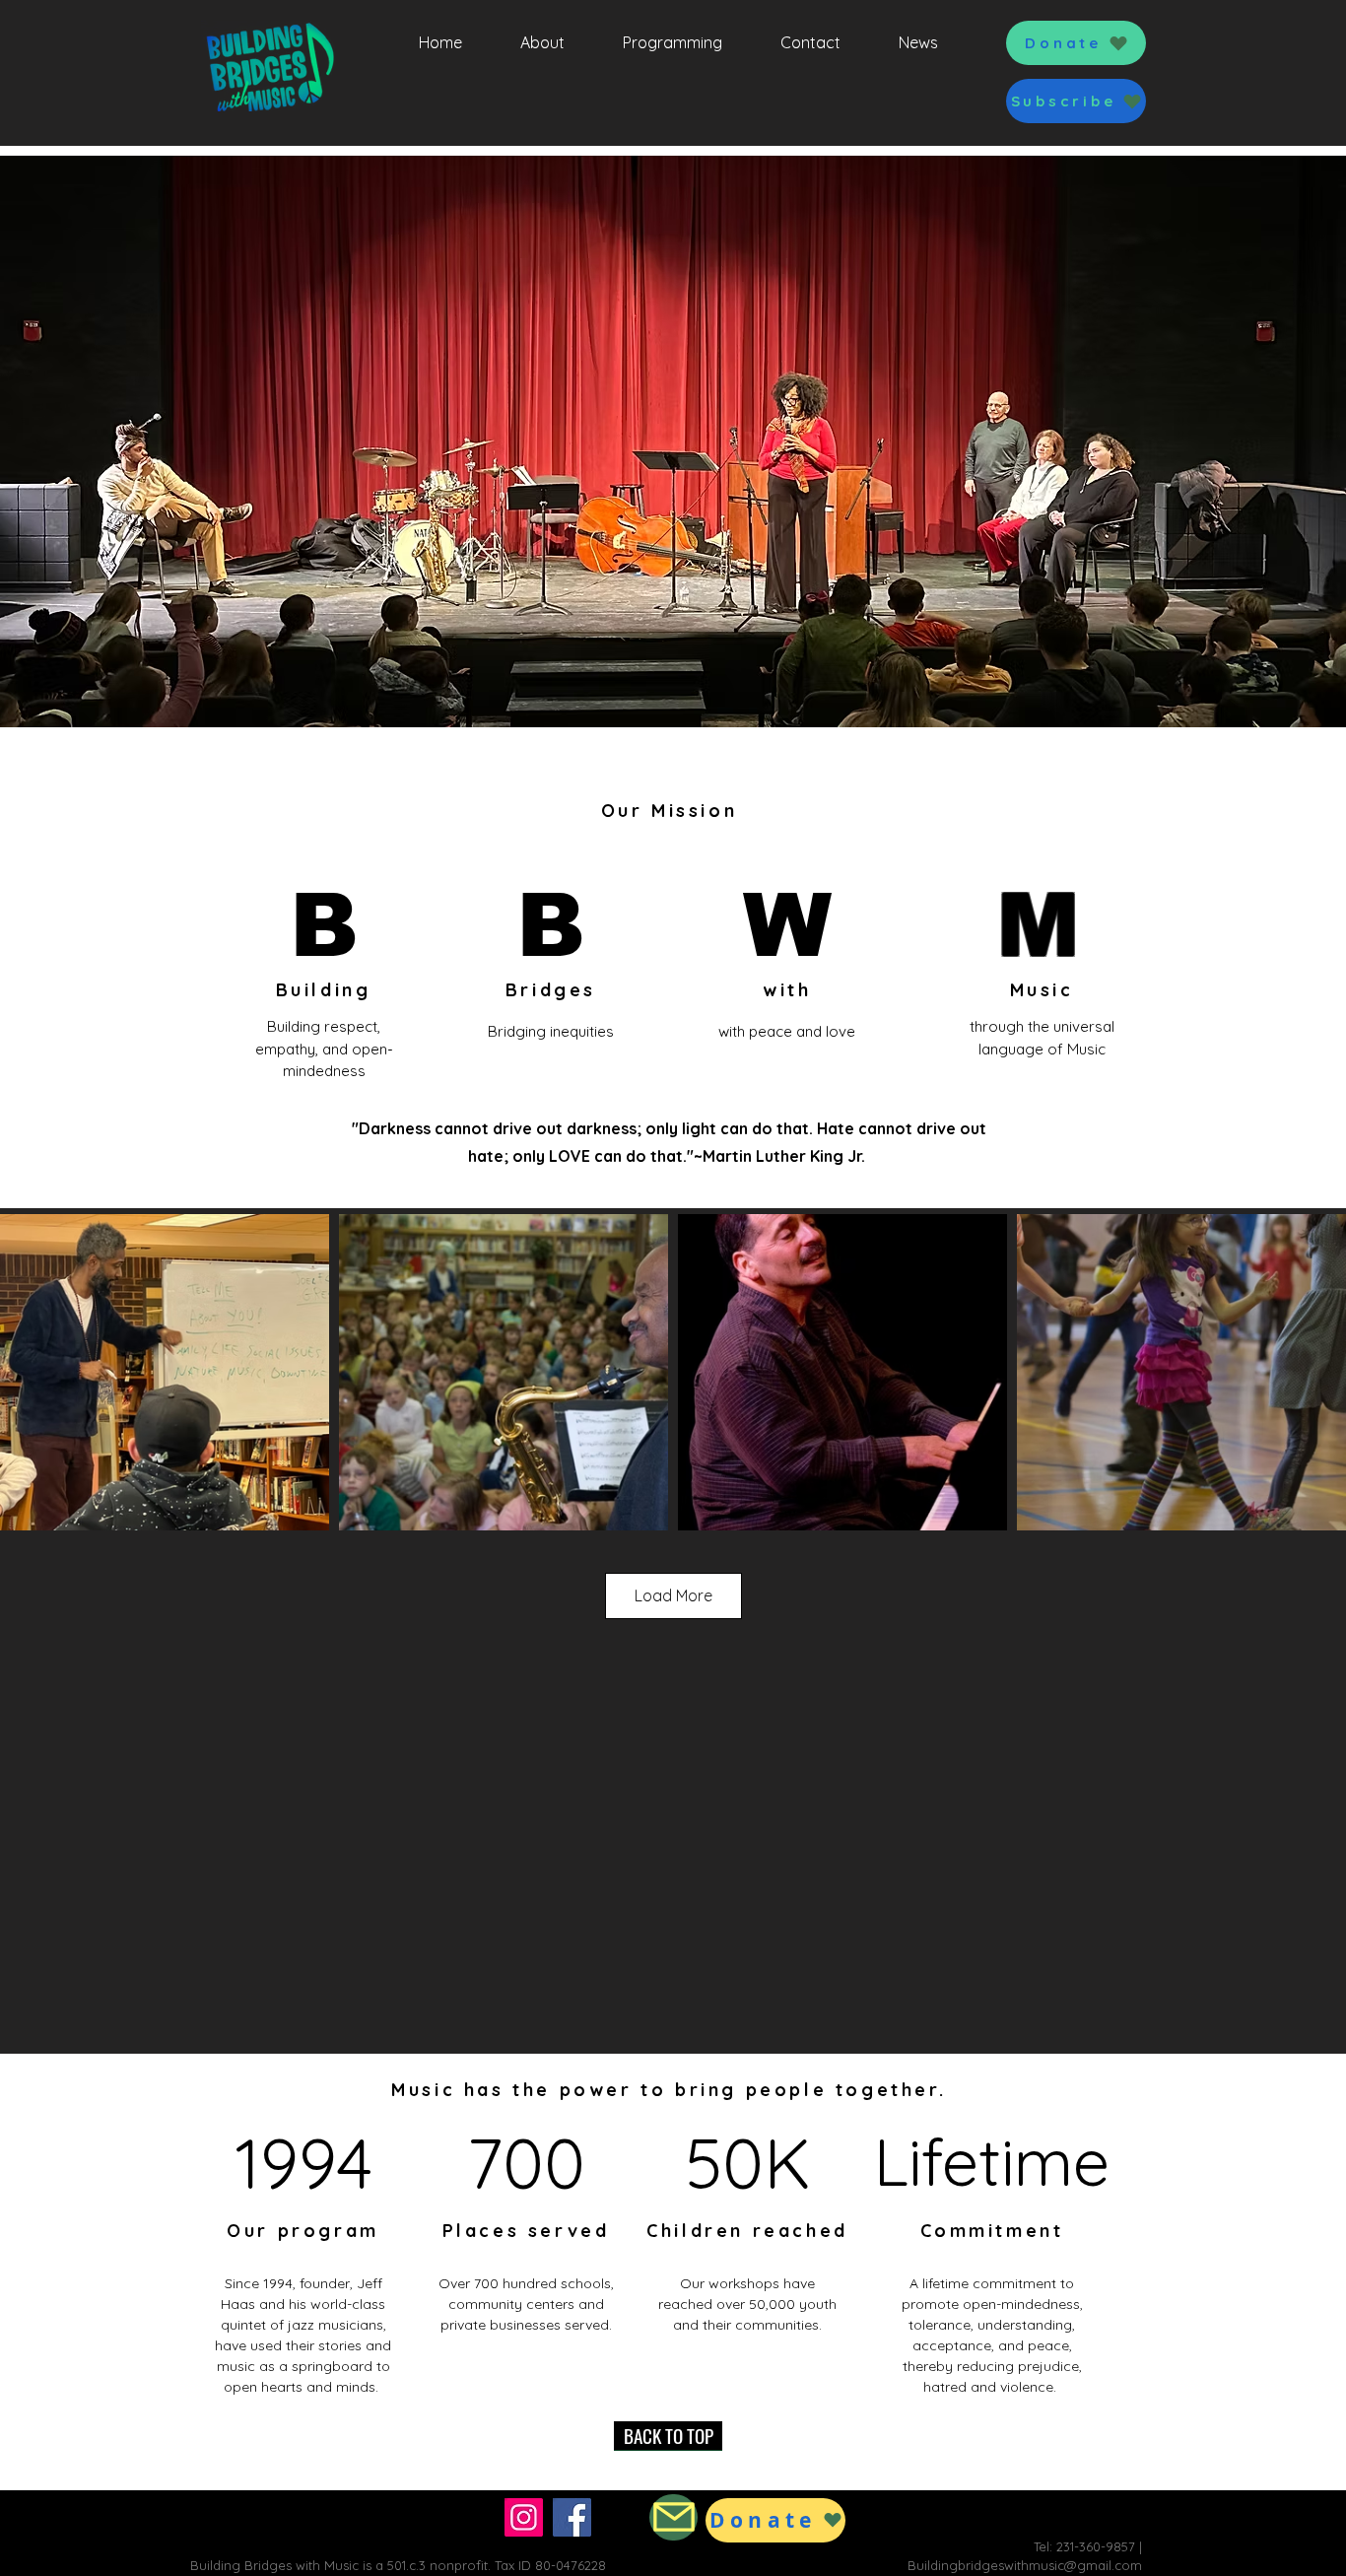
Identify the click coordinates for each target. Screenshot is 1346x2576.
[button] (1076, 101)
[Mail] (673, 2517)
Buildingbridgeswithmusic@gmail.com (1025, 2565)
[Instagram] (524, 2517)
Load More (673, 1595)
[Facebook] (572, 2517)
